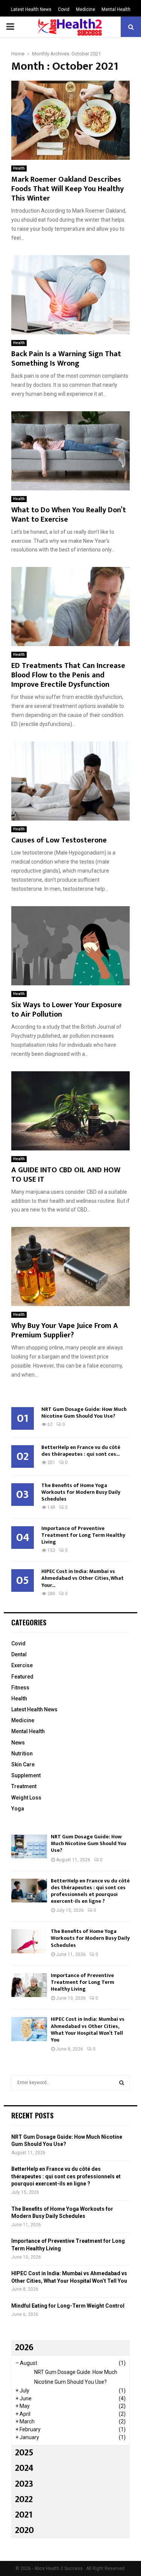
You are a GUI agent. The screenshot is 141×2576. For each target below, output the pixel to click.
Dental (19, 1654)
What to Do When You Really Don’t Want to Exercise (69, 515)
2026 (24, 2348)
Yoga (18, 1809)
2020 (24, 2530)
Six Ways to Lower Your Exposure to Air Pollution (67, 1010)
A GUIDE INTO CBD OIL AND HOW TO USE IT (66, 1175)
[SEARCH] (122, 2083)
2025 (24, 2453)
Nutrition (22, 1754)
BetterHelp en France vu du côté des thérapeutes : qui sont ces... (81, 1451)
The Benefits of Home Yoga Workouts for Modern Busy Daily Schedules (81, 1492)
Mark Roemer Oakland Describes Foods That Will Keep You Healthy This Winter (67, 189)
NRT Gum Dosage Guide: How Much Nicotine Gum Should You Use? (84, 1413)
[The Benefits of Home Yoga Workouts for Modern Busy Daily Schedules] (29, 1941)
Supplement (26, 1775)
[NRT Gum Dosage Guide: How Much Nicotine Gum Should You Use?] (29, 1846)
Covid (64, 9)
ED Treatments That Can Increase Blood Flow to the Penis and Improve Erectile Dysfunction (68, 675)
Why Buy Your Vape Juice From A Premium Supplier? (65, 1330)
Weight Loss (26, 1798)
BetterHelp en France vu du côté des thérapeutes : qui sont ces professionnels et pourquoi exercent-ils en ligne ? (90, 1891)
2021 (24, 2515)
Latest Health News (31, 9)
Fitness (20, 1688)
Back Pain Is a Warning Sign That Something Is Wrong (66, 359)
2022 (24, 2499)
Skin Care (23, 1764)
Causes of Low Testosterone (59, 840)
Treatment (24, 1786)
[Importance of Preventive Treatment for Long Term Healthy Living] (29, 1985)
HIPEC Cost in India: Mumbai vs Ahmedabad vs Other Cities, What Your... (83, 1578)
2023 (24, 2484)
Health (19, 168)
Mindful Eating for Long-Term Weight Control (68, 2306)
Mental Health (116, 9)
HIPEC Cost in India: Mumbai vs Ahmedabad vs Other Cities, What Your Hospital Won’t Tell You (88, 2029)
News (18, 1743)
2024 (24, 2468)
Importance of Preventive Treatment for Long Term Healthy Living (83, 1535)
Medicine (86, 9)
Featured (22, 1677)
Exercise (22, 1665)
